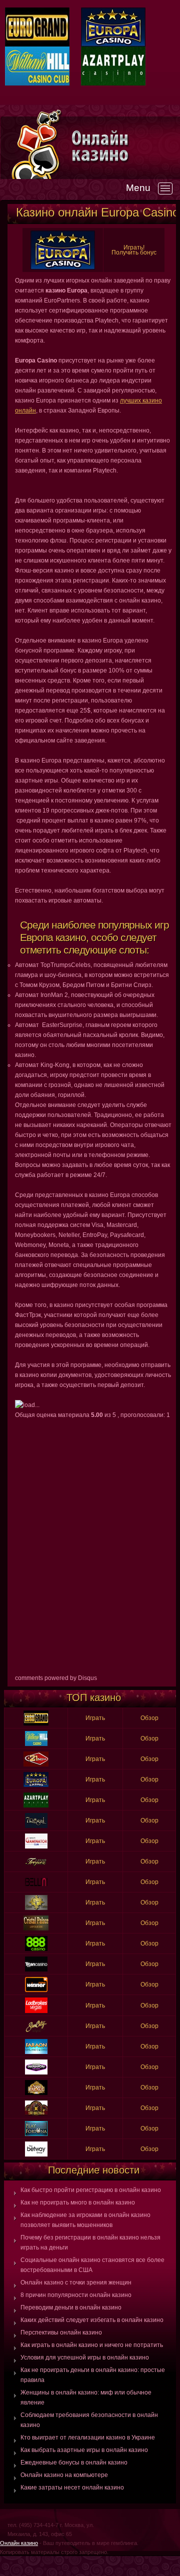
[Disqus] (93, 1545)
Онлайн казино (19, 2543)
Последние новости (94, 2170)
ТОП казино (94, 1697)
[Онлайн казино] (125, 146)
